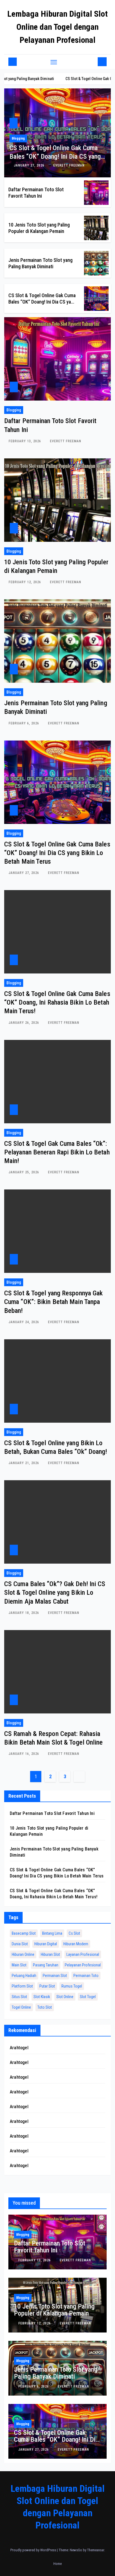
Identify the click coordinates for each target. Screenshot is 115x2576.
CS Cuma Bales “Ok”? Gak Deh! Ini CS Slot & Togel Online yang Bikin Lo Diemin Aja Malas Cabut (55, 1593)
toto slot (45, 2007)
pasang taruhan (46, 1965)
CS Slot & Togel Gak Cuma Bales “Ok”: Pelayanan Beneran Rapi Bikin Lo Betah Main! (57, 1152)
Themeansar (96, 2550)
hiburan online (23, 1954)
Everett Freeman (69, 165)
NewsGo (76, 2550)
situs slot (19, 1997)
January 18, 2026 (24, 1613)
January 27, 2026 (30, 165)
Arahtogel (19, 2048)
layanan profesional (83, 1954)
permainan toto (86, 1976)
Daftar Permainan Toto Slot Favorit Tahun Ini (52, 1813)
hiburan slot (50, 1954)
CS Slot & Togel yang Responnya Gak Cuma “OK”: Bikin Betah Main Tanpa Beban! (53, 1302)
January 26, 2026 (24, 1023)
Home (57, 2564)
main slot (19, 1965)
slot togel (88, 1997)
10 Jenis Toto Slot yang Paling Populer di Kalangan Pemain (54, 2310)
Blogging (18, 138)
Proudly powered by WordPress (34, 2550)
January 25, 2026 (24, 1172)
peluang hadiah (24, 1976)
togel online (21, 2007)
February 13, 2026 (25, 441)
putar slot (47, 1986)
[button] (92, 62)
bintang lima (52, 1933)
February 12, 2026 (25, 582)
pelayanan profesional (83, 1965)
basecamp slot (24, 1933)
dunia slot (20, 1944)
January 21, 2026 (24, 1463)
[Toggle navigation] (54, 62)
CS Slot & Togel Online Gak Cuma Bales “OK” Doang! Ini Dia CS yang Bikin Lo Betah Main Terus (55, 157)
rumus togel (72, 1986)
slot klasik (42, 1997)
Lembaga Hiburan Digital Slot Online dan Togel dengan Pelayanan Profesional (57, 27)
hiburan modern (76, 1944)
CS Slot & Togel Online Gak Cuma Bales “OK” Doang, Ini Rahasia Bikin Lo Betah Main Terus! (57, 1002)
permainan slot (55, 1976)
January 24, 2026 (24, 1322)
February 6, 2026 (24, 723)
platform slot (22, 1986)
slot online (65, 1997)
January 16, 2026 (24, 1754)
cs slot (74, 1933)
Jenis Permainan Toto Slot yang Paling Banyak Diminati (56, 2373)
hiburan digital (46, 1944)
